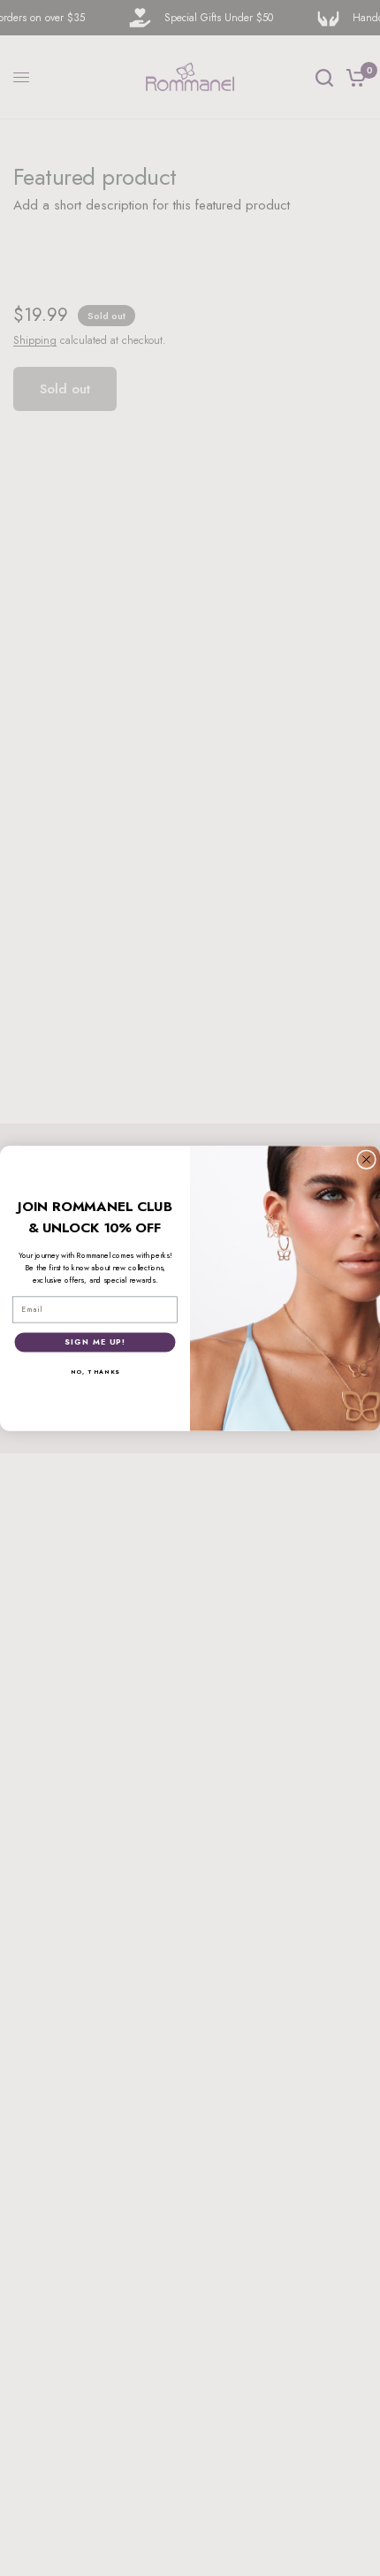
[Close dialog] (367, 1159)
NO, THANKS (95, 1371)
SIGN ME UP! (95, 1341)
